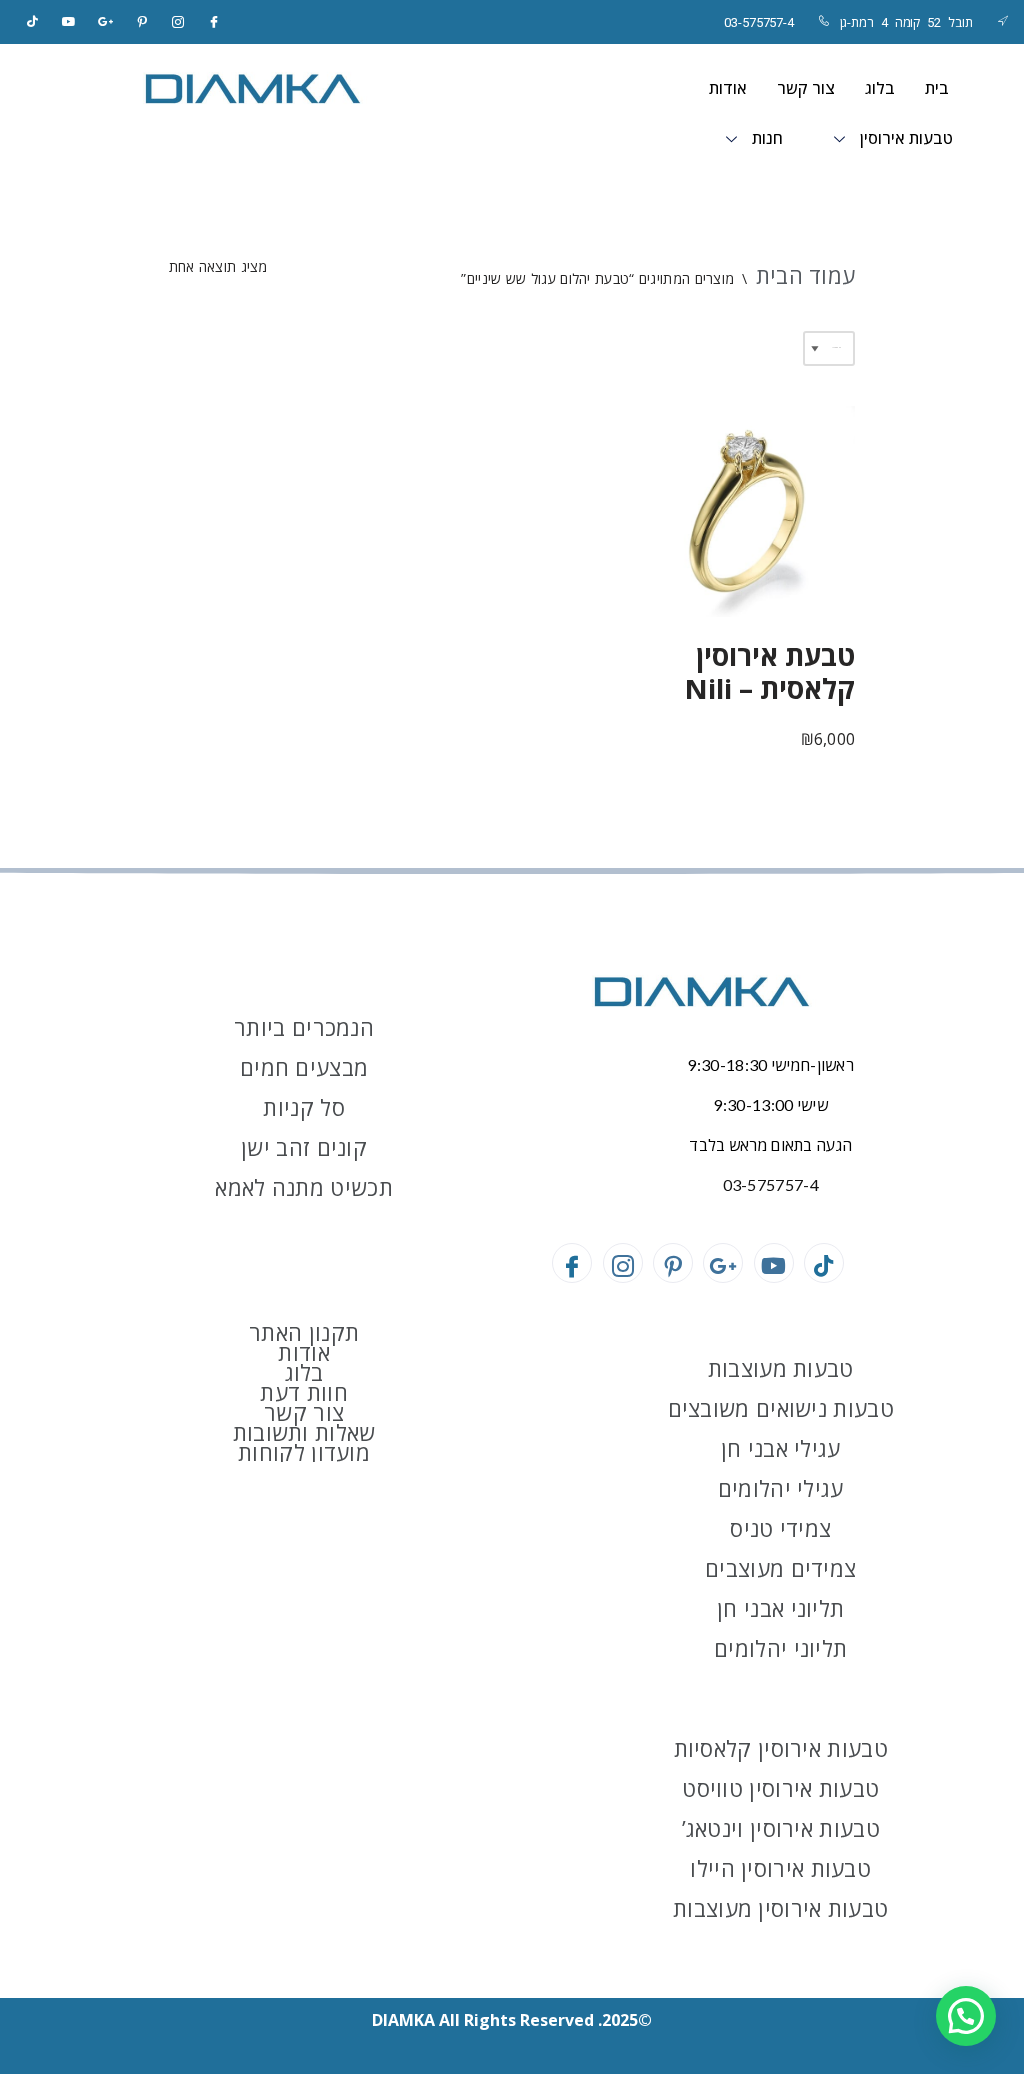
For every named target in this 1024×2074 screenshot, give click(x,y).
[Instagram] (178, 22)
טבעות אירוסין (906, 138)
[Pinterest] (142, 22)
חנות (767, 138)
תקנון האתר (304, 1332)
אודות (728, 88)
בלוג (880, 88)
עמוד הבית (806, 275)
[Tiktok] (33, 22)
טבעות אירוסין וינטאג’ (781, 1828)
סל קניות (303, 1107)
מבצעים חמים (304, 1067)
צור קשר (806, 88)
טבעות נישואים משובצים (781, 1408)
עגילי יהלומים (781, 1488)
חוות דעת (303, 1392)
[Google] (106, 22)
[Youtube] (774, 1263)
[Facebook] (215, 22)
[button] (966, 2016)
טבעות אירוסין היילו (780, 1868)
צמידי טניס (780, 1528)
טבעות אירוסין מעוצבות (780, 1908)
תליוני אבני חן (780, 1608)
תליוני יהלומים (780, 1648)
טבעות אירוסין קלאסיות (781, 1748)
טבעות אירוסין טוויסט (780, 1788)
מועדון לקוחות (304, 1452)
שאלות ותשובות (304, 1432)
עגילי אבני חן (781, 1448)
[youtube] (69, 22)
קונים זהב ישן (304, 1147)
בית (937, 88)
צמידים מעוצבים (780, 1568)
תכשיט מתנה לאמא (304, 1187)
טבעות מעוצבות (781, 1368)
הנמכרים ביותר (304, 1027)
